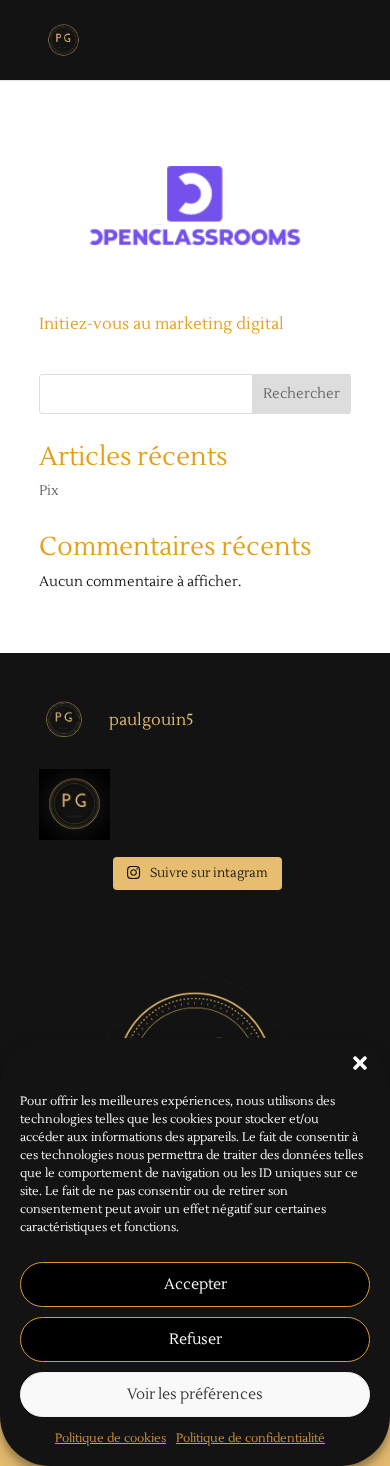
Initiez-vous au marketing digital (161, 324)
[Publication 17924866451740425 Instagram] (74, 804)
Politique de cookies (110, 1438)
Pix (49, 491)
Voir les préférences (195, 1394)
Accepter (195, 1284)
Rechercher (301, 394)
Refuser (195, 1339)
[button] (360, 1063)
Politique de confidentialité (250, 1438)
